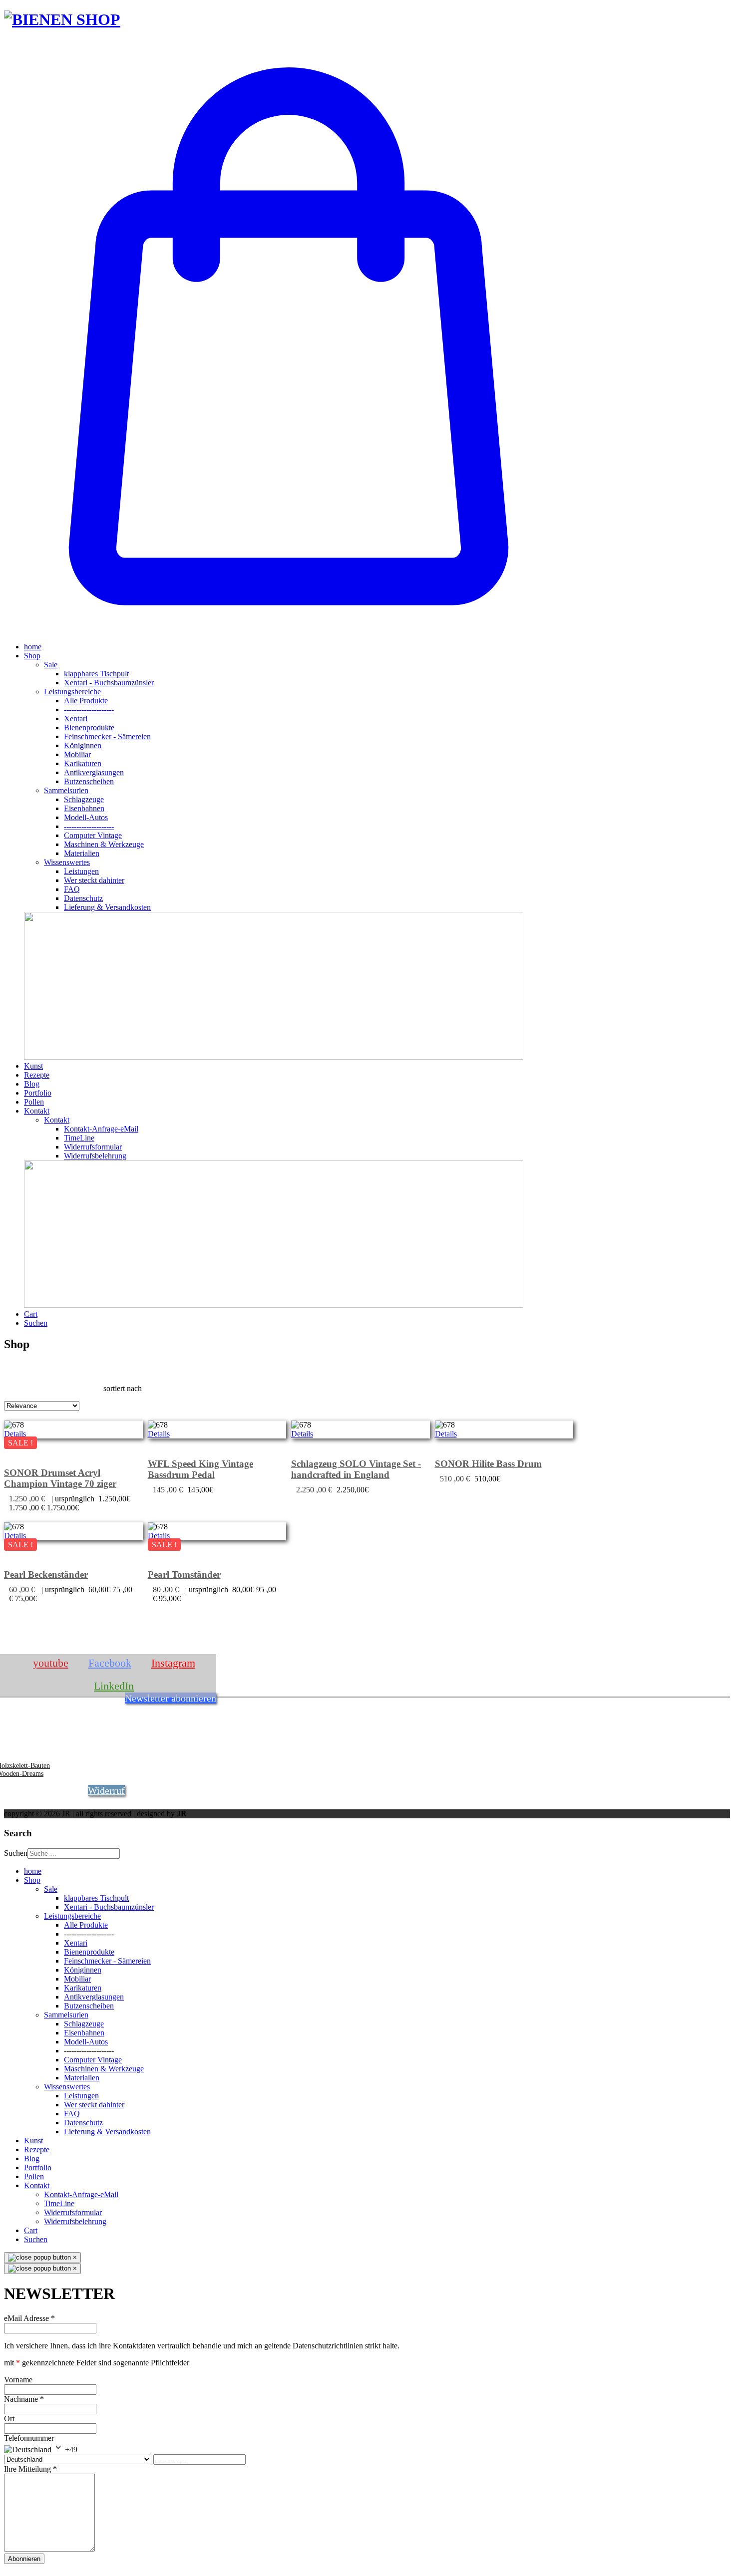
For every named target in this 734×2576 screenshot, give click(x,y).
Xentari (76, 718)
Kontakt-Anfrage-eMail (101, 1129)
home (33, 647)
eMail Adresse (29, 2318)
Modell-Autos (86, 817)
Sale (51, 665)
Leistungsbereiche (72, 692)
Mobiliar (77, 754)
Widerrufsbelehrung (95, 1156)
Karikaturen (83, 763)
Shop (32, 656)
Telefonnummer (29, 2438)
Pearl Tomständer (184, 1574)
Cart (31, 1314)
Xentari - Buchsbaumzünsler (109, 683)
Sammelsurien (66, 790)
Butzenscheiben (89, 781)
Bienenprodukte (89, 727)
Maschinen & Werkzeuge (104, 844)
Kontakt (37, 1111)
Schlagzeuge (84, 799)
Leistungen (81, 871)
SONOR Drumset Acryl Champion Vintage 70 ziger (60, 1478)
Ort (9, 2419)
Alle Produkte (86, 701)
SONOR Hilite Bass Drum (488, 1464)
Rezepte (37, 1075)
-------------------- (89, 710)
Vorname (18, 2380)
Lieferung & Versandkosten (107, 907)
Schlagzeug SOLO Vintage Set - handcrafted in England (356, 1469)
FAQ (72, 889)
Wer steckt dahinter (94, 880)
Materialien (82, 853)
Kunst (33, 1066)
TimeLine (79, 1138)
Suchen (36, 1323)
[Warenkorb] (289, 630)
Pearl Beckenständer (46, 1574)
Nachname (24, 2399)
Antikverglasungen (94, 772)
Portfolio (38, 1093)
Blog (32, 1084)
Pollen (34, 1102)
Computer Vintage (93, 835)
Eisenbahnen (84, 808)
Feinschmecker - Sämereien (107, 736)
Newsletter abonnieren (171, 1698)
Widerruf (106, 1790)
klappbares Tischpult (96, 674)
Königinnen (83, 745)
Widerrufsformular (93, 1147)
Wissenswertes (67, 862)
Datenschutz (83, 898)
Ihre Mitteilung (30, 2469)
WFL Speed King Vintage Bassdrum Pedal (200, 1469)
